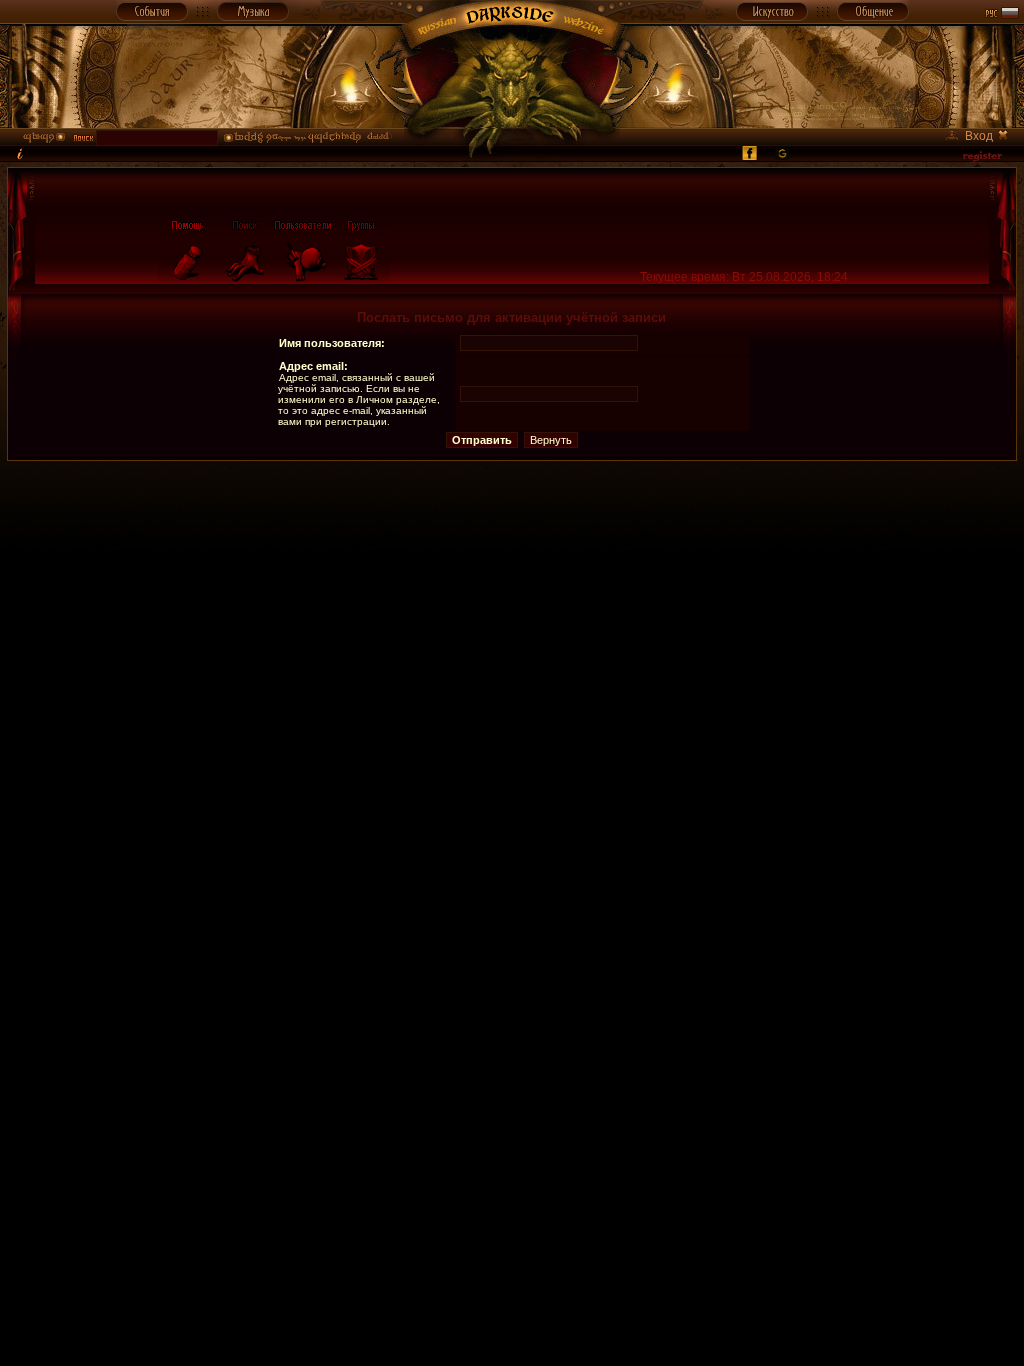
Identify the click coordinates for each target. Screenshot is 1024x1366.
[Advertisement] (512, 506)
